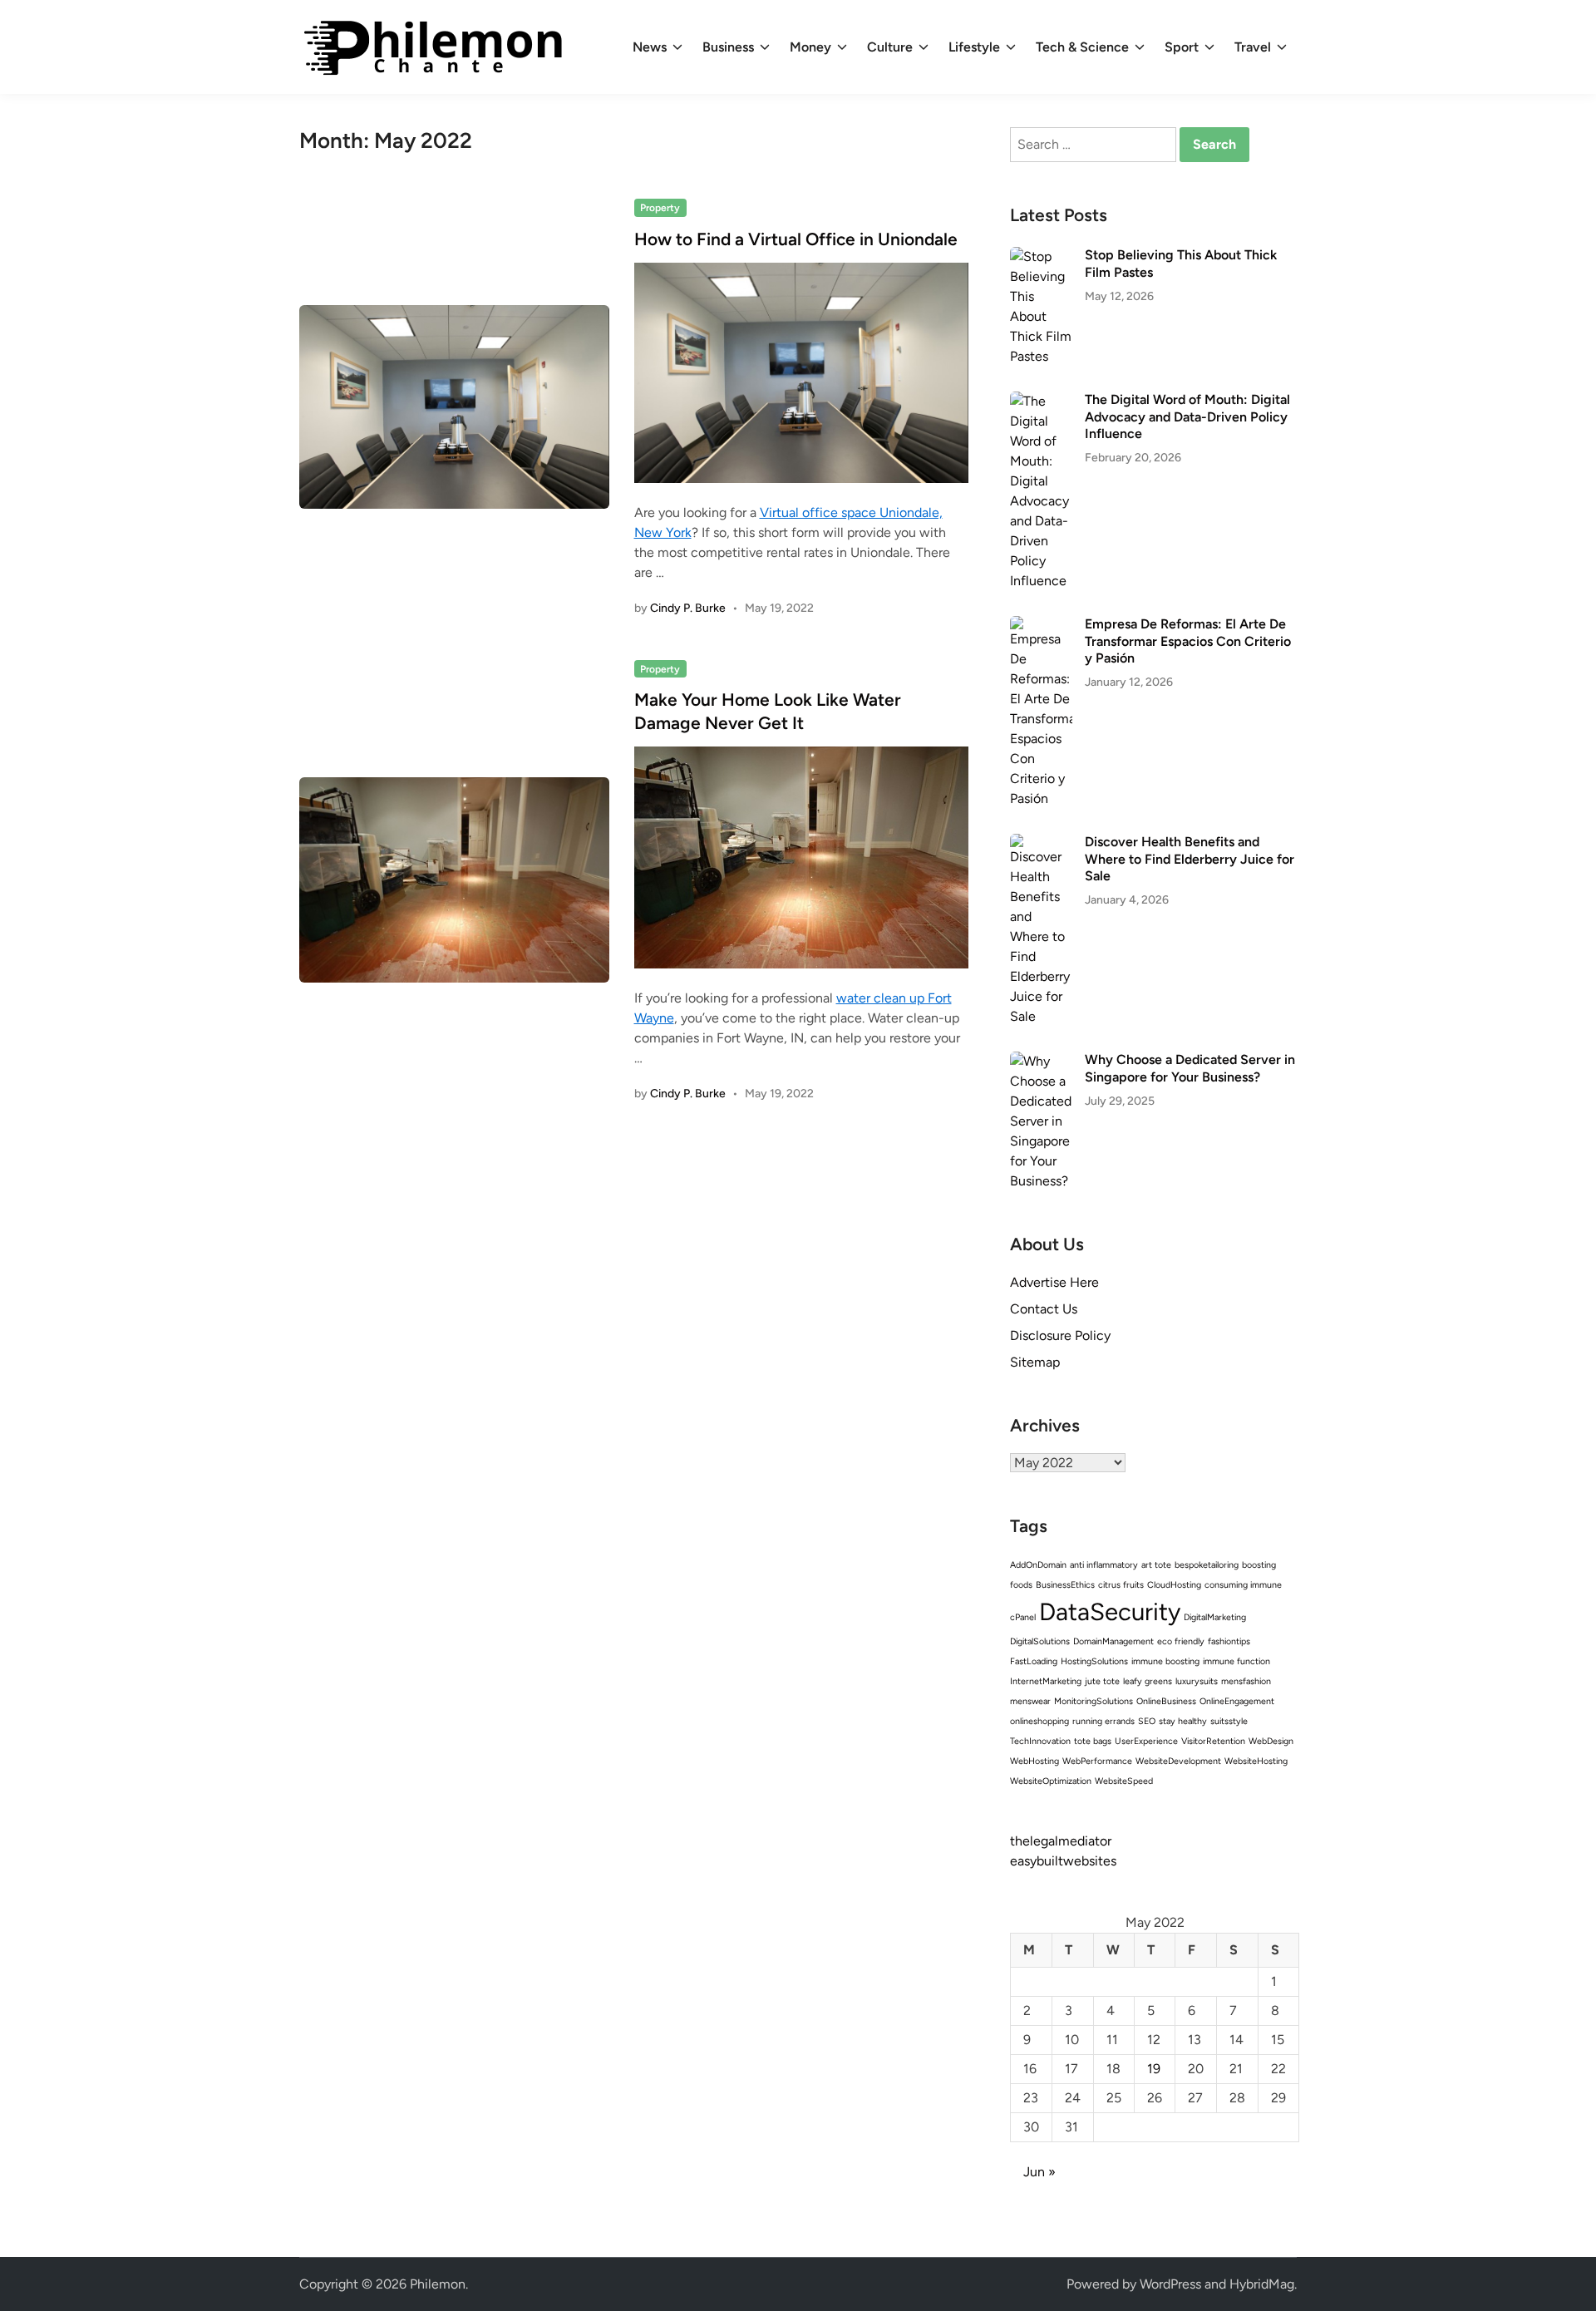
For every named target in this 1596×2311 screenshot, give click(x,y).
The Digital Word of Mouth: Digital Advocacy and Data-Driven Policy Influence (1187, 416)
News (650, 47)
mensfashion (1246, 1681)
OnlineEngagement (1237, 1701)
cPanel (1023, 1617)
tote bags (1093, 1741)
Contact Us (1044, 1309)
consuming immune (1243, 1585)
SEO (1147, 1721)
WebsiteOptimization (1051, 1781)
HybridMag (1262, 2284)
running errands (1103, 1721)
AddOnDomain (1038, 1565)
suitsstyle (1229, 1721)
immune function (1236, 1661)
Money (810, 47)
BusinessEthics (1065, 1585)
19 (1154, 2069)
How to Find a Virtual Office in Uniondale (796, 239)
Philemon (438, 2284)
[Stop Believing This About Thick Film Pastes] (1041, 256)
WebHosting (1034, 1761)
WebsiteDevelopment (1178, 1761)
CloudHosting (1174, 1585)
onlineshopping (1039, 1721)
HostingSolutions (1094, 1661)
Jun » (1039, 2172)
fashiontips (1229, 1641)
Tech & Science (1082, 47)
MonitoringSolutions (1094, 1701)
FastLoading (1034, 1661)
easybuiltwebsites (1063, 1861)
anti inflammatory (1104, 1565)
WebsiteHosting (1256, 1761)
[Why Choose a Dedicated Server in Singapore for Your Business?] (1041, 1061)
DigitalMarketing (1215, 1617)
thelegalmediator (1061, 1841)
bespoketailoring (1207, 1565)
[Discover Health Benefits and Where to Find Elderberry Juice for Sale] (1041, 843)
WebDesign (1271, 1741)
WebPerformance (1097, 1761)
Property (660, 208)
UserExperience (1146, 1741)
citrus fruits (1121, 1585)
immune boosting (1165, 1661)
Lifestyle (974, 47)
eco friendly (1181, 1641)
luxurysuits (1197, 1681)
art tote (1156, 1565)
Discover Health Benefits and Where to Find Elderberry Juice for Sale (1190, 859)
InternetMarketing (1046, 1681)
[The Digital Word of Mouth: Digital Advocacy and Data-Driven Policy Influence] (1041, 401)
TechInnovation (1040, 1741)
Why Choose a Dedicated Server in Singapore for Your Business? (1190, 1068)
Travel (1253, 47)
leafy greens (1148, 1681)
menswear (1030, 1701)
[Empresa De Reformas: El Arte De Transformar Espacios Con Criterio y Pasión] (1041, 626)
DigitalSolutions (1040, 1641)
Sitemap (1035, 1362)
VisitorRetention (1213, 1741)
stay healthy (1183, 1721)
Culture (890, 47)
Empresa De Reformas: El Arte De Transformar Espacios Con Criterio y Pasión (1188, 641)
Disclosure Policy (1060, 1335)
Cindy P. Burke (688, 608)
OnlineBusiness (1166, 1701)
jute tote (1102, 1681)
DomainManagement (1113, 1641)
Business (728, 47)
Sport (1182, 47)
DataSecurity (1110, 1611)
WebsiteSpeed (1124, 1781)
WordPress (1170, 2284)
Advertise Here (1054, 1282)
